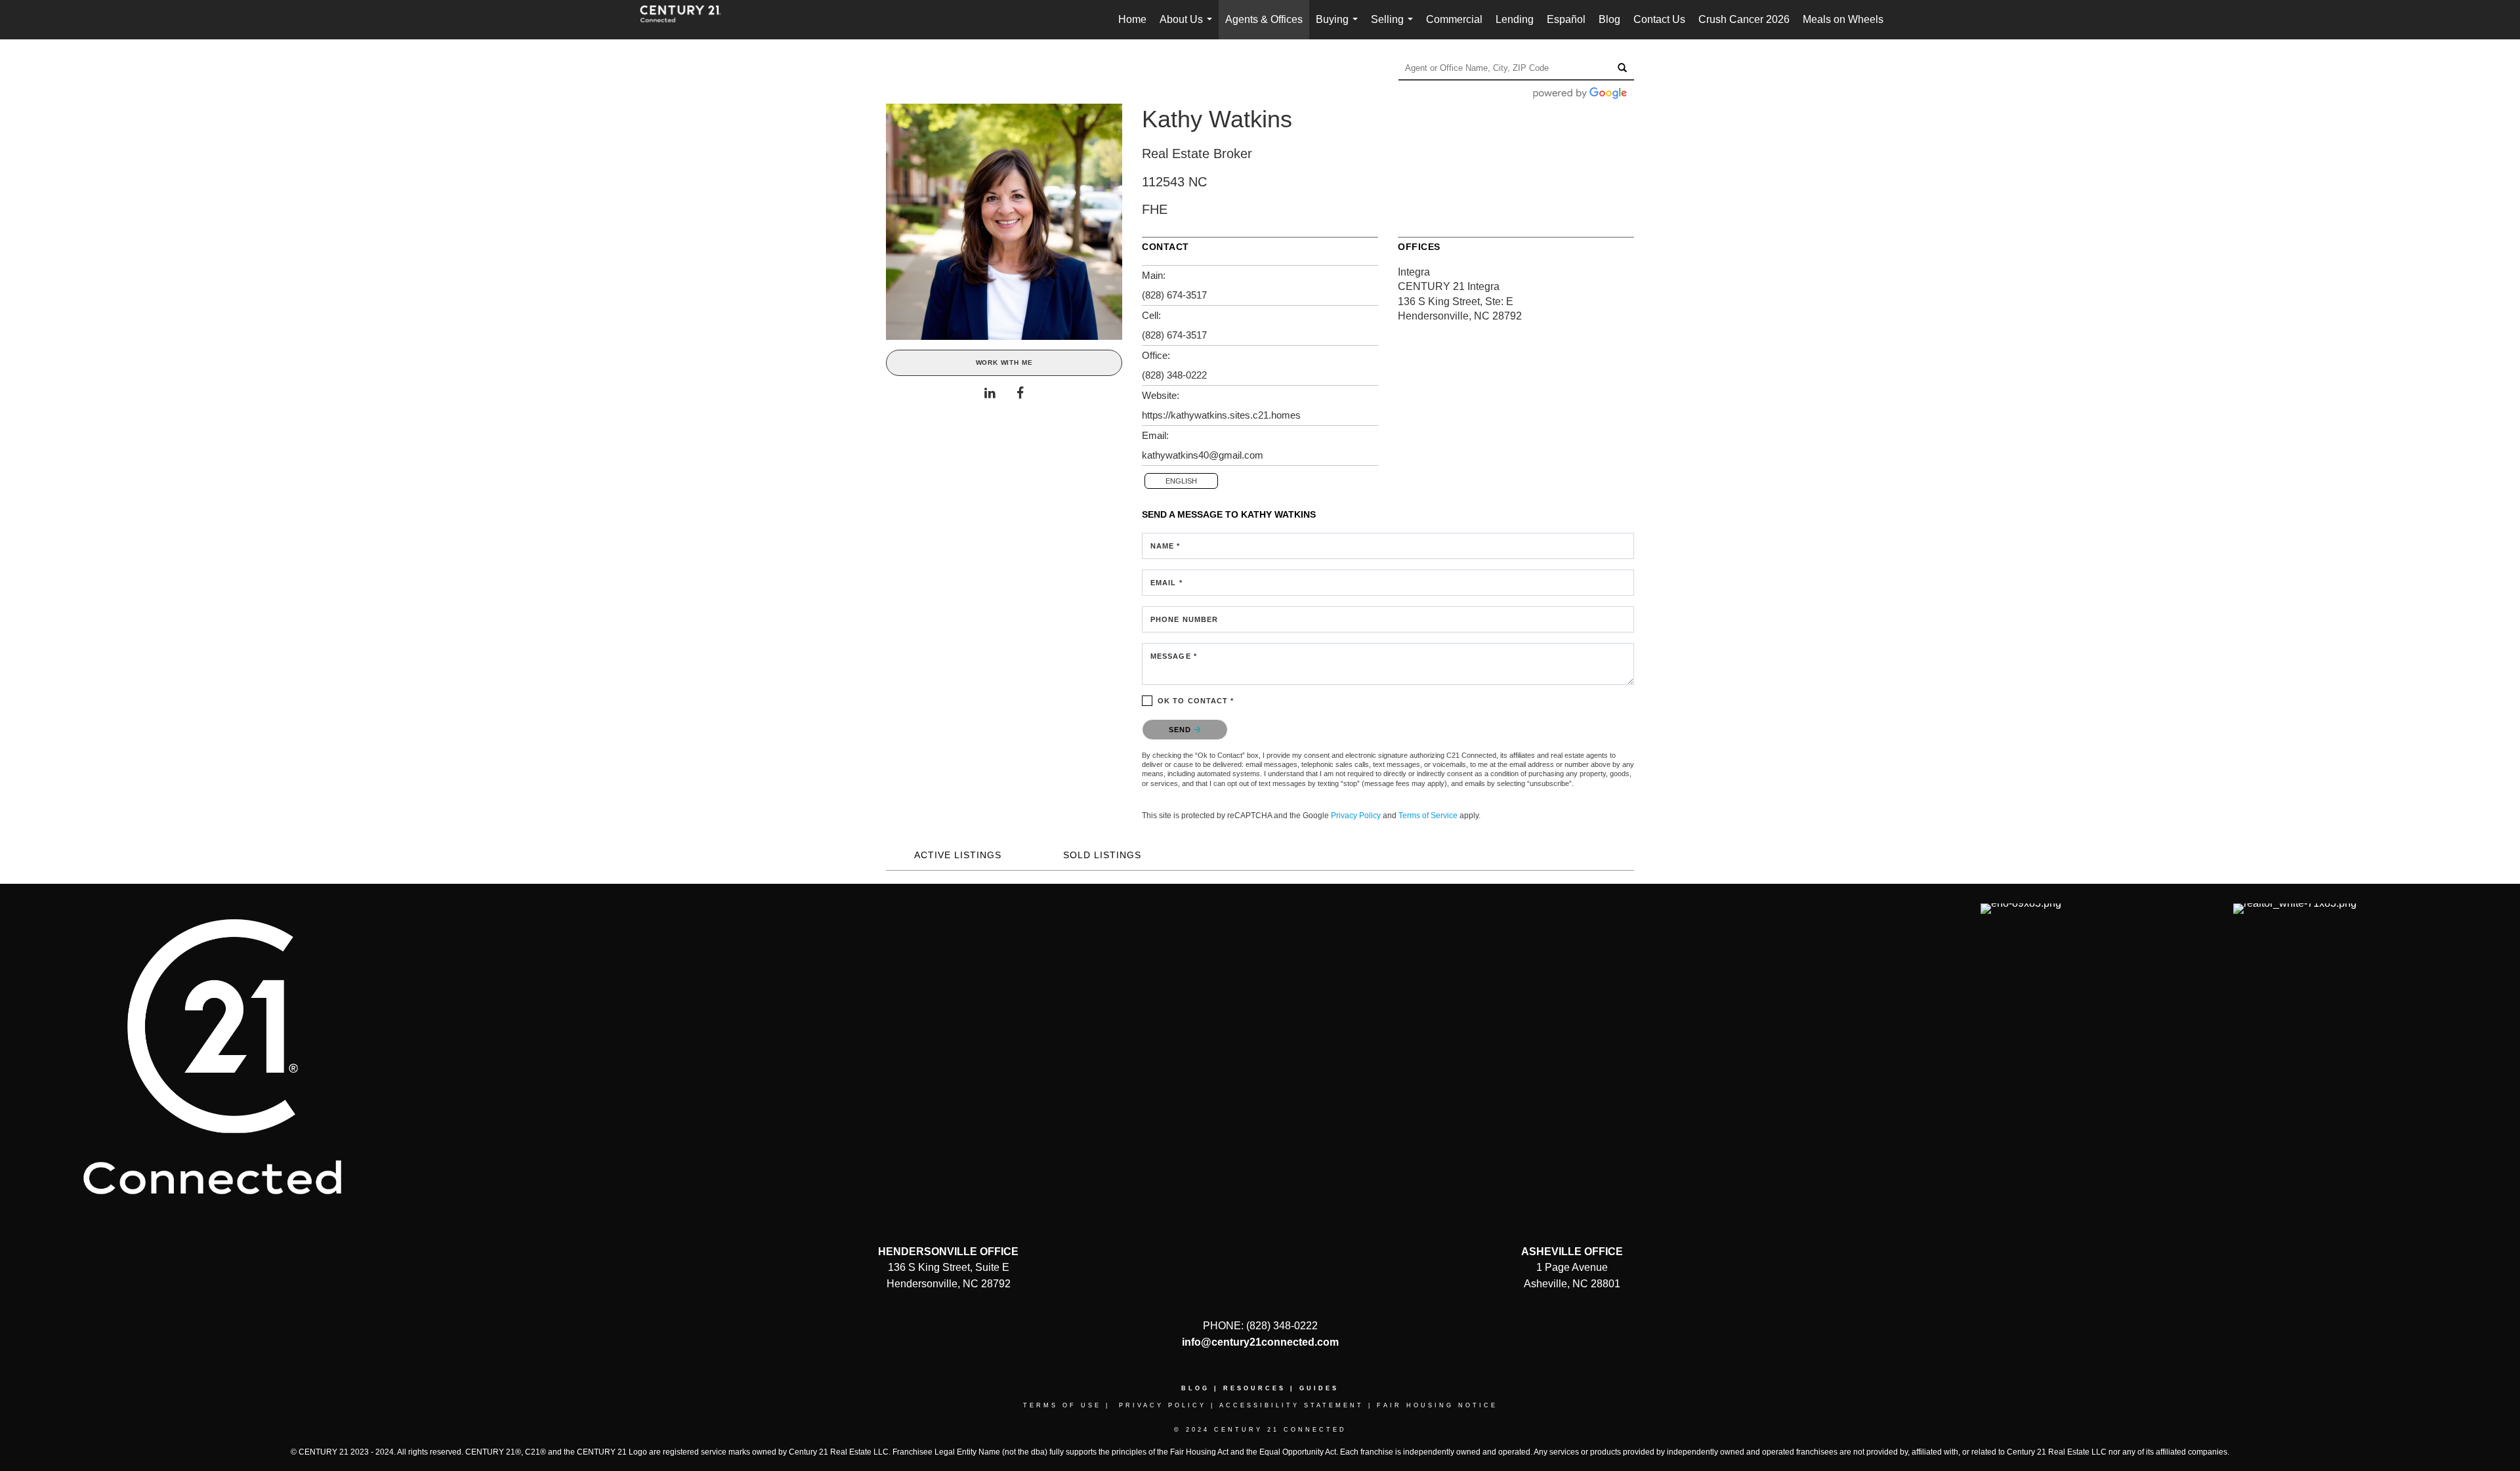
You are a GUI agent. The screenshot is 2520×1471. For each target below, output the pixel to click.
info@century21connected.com (1260, 1342)
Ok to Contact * (1196, 701)
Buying (1339, 27)
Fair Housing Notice (1437, 1405)
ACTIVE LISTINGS (958, 855)
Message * (1174, 656)
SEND (1182, 730)
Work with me (1004, 363)
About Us (1188, 27)
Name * (1165, 546)
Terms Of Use (1062, 1405)
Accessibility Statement (1291, 1405)
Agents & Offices (1264, 19)
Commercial (1454, 19)
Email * (1166, 583)
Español (1566, 19)
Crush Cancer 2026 (1744, 19)
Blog (1609, 19)
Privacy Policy (1356, 816)
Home (1132, 19)
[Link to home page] (687, 20)
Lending (1515, 19)
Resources (1254, 1388)
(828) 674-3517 (1174, 295)
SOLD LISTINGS (1102, 855)
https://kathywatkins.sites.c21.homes (1221, 415)
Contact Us (1659, 19)
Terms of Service (1428, 816)
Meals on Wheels (1843, 19)
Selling (1395, 27)
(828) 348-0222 (1174, 375)
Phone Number (1184, 619)
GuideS (1319, 1388)
